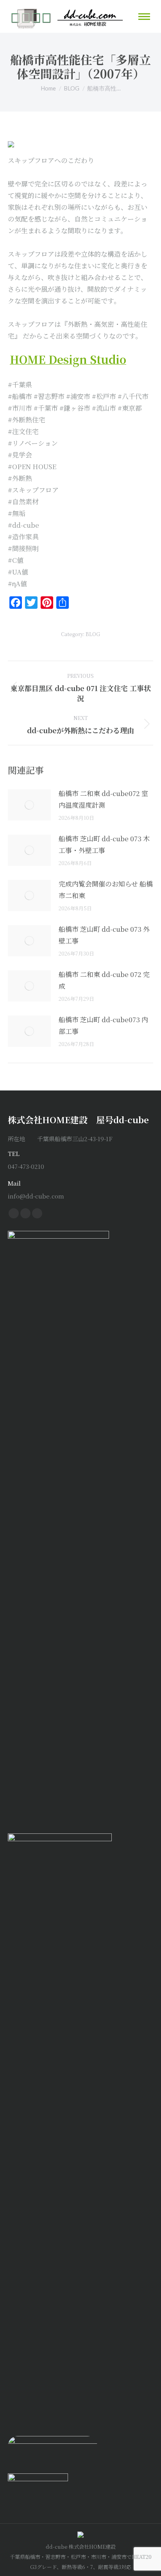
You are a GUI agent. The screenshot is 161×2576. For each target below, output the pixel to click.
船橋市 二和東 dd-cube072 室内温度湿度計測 (103, 799)
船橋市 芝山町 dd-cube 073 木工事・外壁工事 (104, 844)
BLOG (93, 634)
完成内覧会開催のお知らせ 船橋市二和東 (106, 889)
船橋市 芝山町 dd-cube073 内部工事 (103, 1025)
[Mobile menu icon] (144, 17)
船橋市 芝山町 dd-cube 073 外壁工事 (104, 935)
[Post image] (29, 805)
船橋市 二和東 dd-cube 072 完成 (104, 980)
